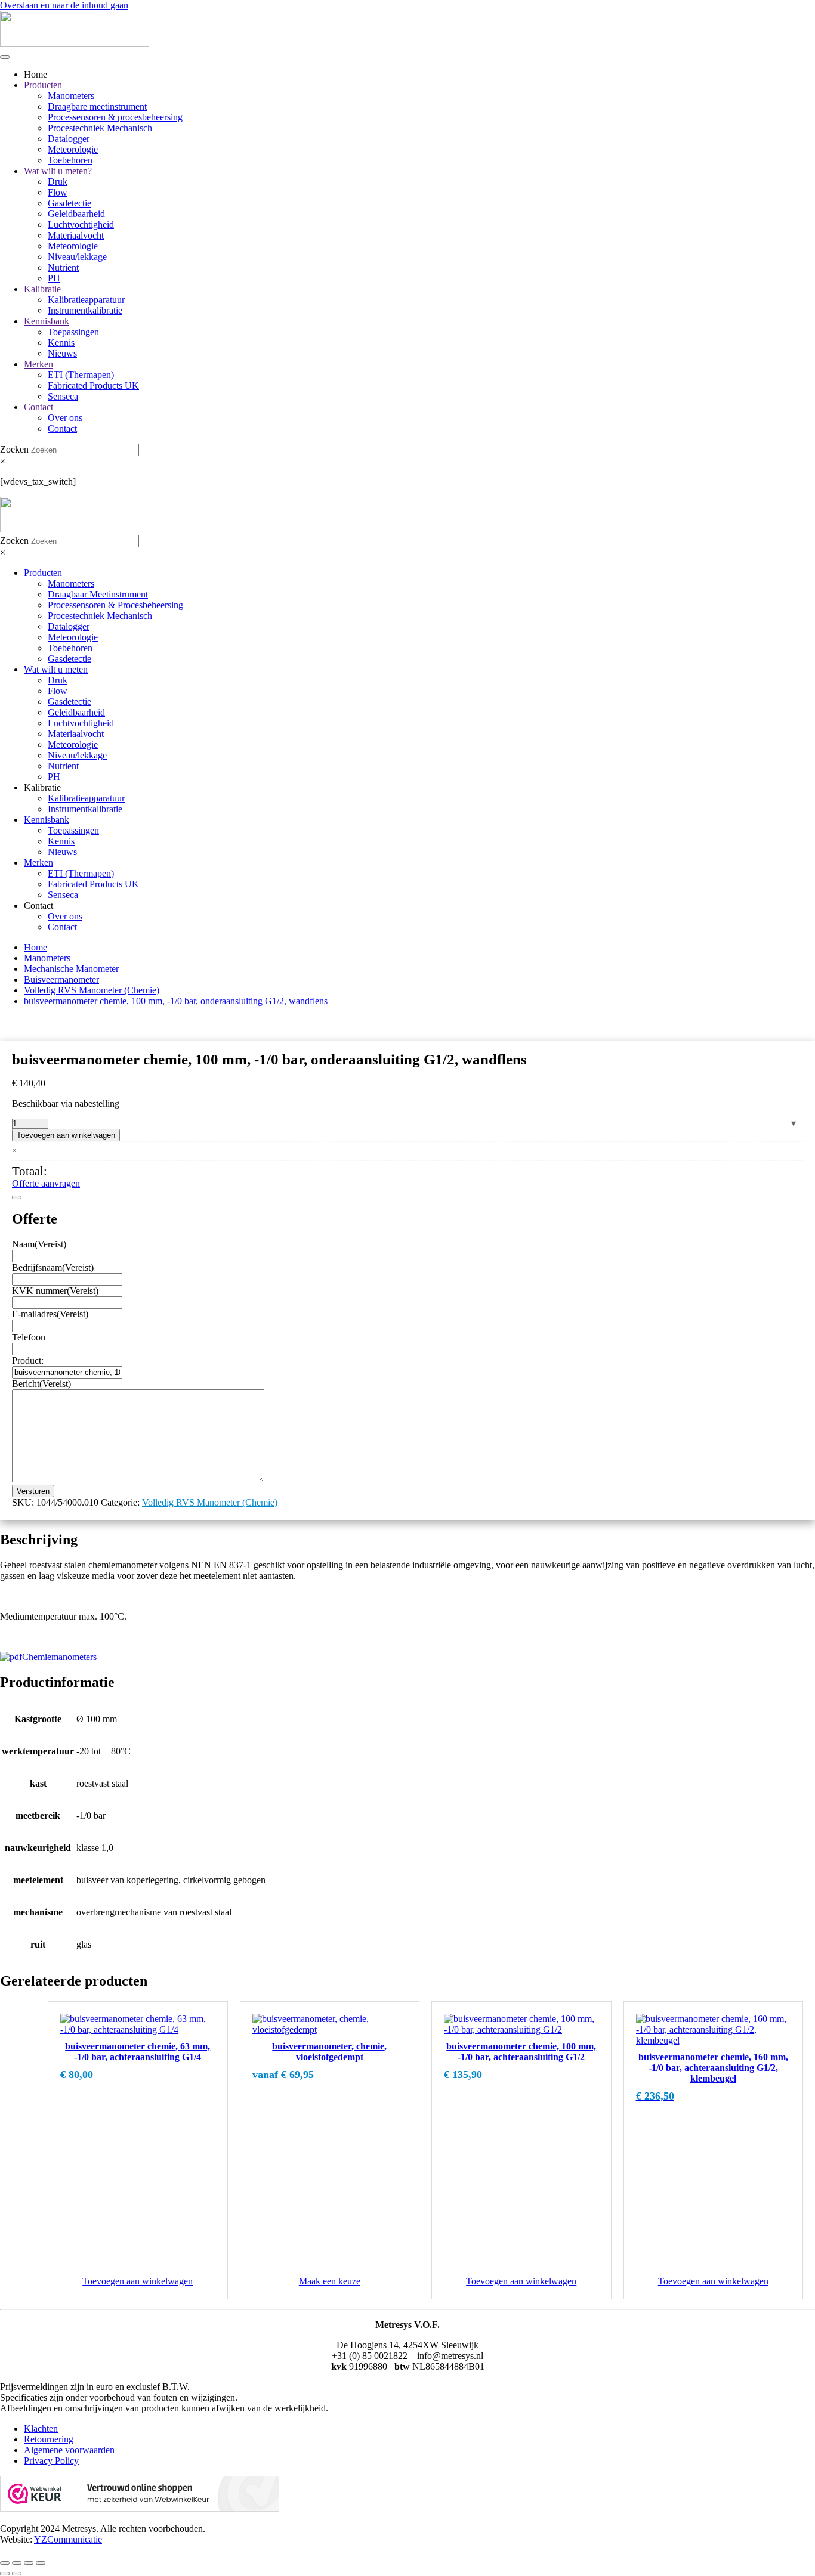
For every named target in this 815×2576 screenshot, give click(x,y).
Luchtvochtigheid (81, 225)
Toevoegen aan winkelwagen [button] (138, 2281)
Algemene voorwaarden (69, 2450)
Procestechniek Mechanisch (100, 128)
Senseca (63, 396)
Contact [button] (38, 905)
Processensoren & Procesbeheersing (115, 605)
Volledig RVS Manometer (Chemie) (210, 1502)
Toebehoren (70, 160)
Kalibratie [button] (42, 787)
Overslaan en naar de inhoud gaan (64, 5)
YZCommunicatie (68, 2539)
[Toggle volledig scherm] (17, 2563)
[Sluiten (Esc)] (41, 2563)
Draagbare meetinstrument (97, 106)
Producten (43, 85)
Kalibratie (42, 289)
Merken (38, 364)
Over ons (65, 418)
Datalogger (69, 139)
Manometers (71, 96)
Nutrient (63, 267)
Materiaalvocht (76, 235)
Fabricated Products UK (93, 386)
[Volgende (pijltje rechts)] (17, 2574)
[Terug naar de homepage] (75, 43)
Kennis (61, 343)
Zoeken (14, 449)
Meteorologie (73, 149)
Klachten (41, 2428)
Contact (38, 407)
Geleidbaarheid (76, 214)
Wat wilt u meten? (58, 171)
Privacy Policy (51, 2461)
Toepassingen (73, 332)
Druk (58, 182)
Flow (58, 192)
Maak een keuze (330, 2281)
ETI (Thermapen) (81, 375)
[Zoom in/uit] (5, 2563)
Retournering (49, 2439)
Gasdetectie (70, 203)
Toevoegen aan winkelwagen (66, 1135)
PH (54, 278)
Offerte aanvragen (46, 1183)
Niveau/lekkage (77, 257)
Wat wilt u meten (56, 669)
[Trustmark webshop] (140, 2508)
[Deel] (29, 2563)
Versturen (33, 1491)
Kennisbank (47, 321)
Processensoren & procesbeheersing (115, 117)
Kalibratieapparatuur (86, 300)
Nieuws (62, 353)
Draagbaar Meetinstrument (98, 594)
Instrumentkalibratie (85, 310)
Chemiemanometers (59, 1657)
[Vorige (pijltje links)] (5, 2574)
